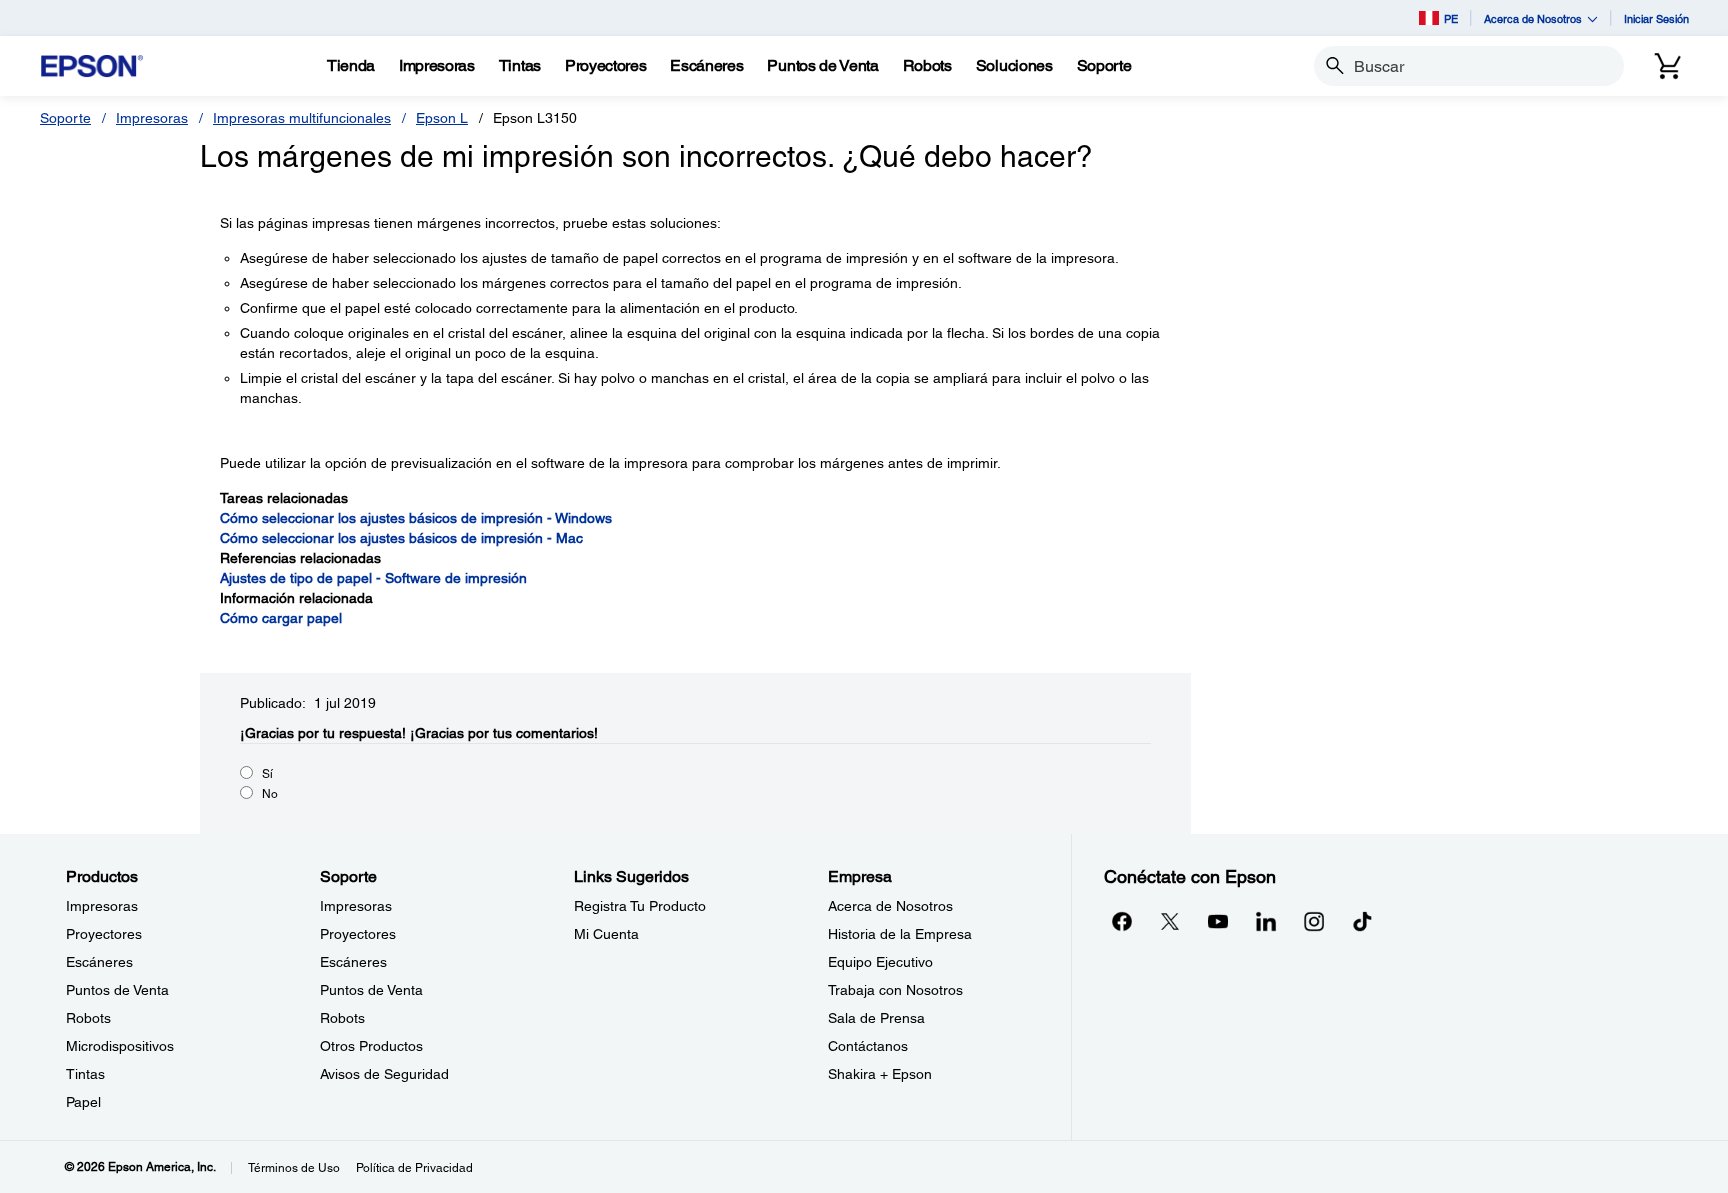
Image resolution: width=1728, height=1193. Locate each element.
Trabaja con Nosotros (895, 990)
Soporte (65, 118)
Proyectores (104, 934)
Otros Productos (371, 1046)
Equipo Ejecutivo (880, 962)
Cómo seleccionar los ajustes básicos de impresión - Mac (401, 538)
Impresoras (152, 118)
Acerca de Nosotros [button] (1533, 18)
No (270, 794)
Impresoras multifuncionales (302, 118)
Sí (267, 774)
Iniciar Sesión (1656, 18)
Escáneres (99, 962)
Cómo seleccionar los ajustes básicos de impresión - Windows (416, 518)
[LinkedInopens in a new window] (1266, 921)
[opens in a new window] (1362, 921)
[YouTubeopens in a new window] (1218, 921)
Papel (83, 1102)
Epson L (442, 118)
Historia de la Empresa (900, 934)
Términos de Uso (294, 1168)
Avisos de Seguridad (384, 1074)
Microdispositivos (120, 1046)
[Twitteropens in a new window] (1170, 921)
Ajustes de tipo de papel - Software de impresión (373, 578)
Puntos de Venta (117, 990)
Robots (88, 1018)
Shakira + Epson (880, 1074)
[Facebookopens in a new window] (1122, 921)
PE (1451, 18)
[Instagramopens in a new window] (1314, 921)
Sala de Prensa (876, 1018)
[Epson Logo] (92, 66)
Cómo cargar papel (281, 618)
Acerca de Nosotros (890, 906)
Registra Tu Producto (640, 906)
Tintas (85, 1074)
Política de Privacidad (414, 1168)
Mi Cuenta (606, 934)
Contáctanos (868, 1046)
